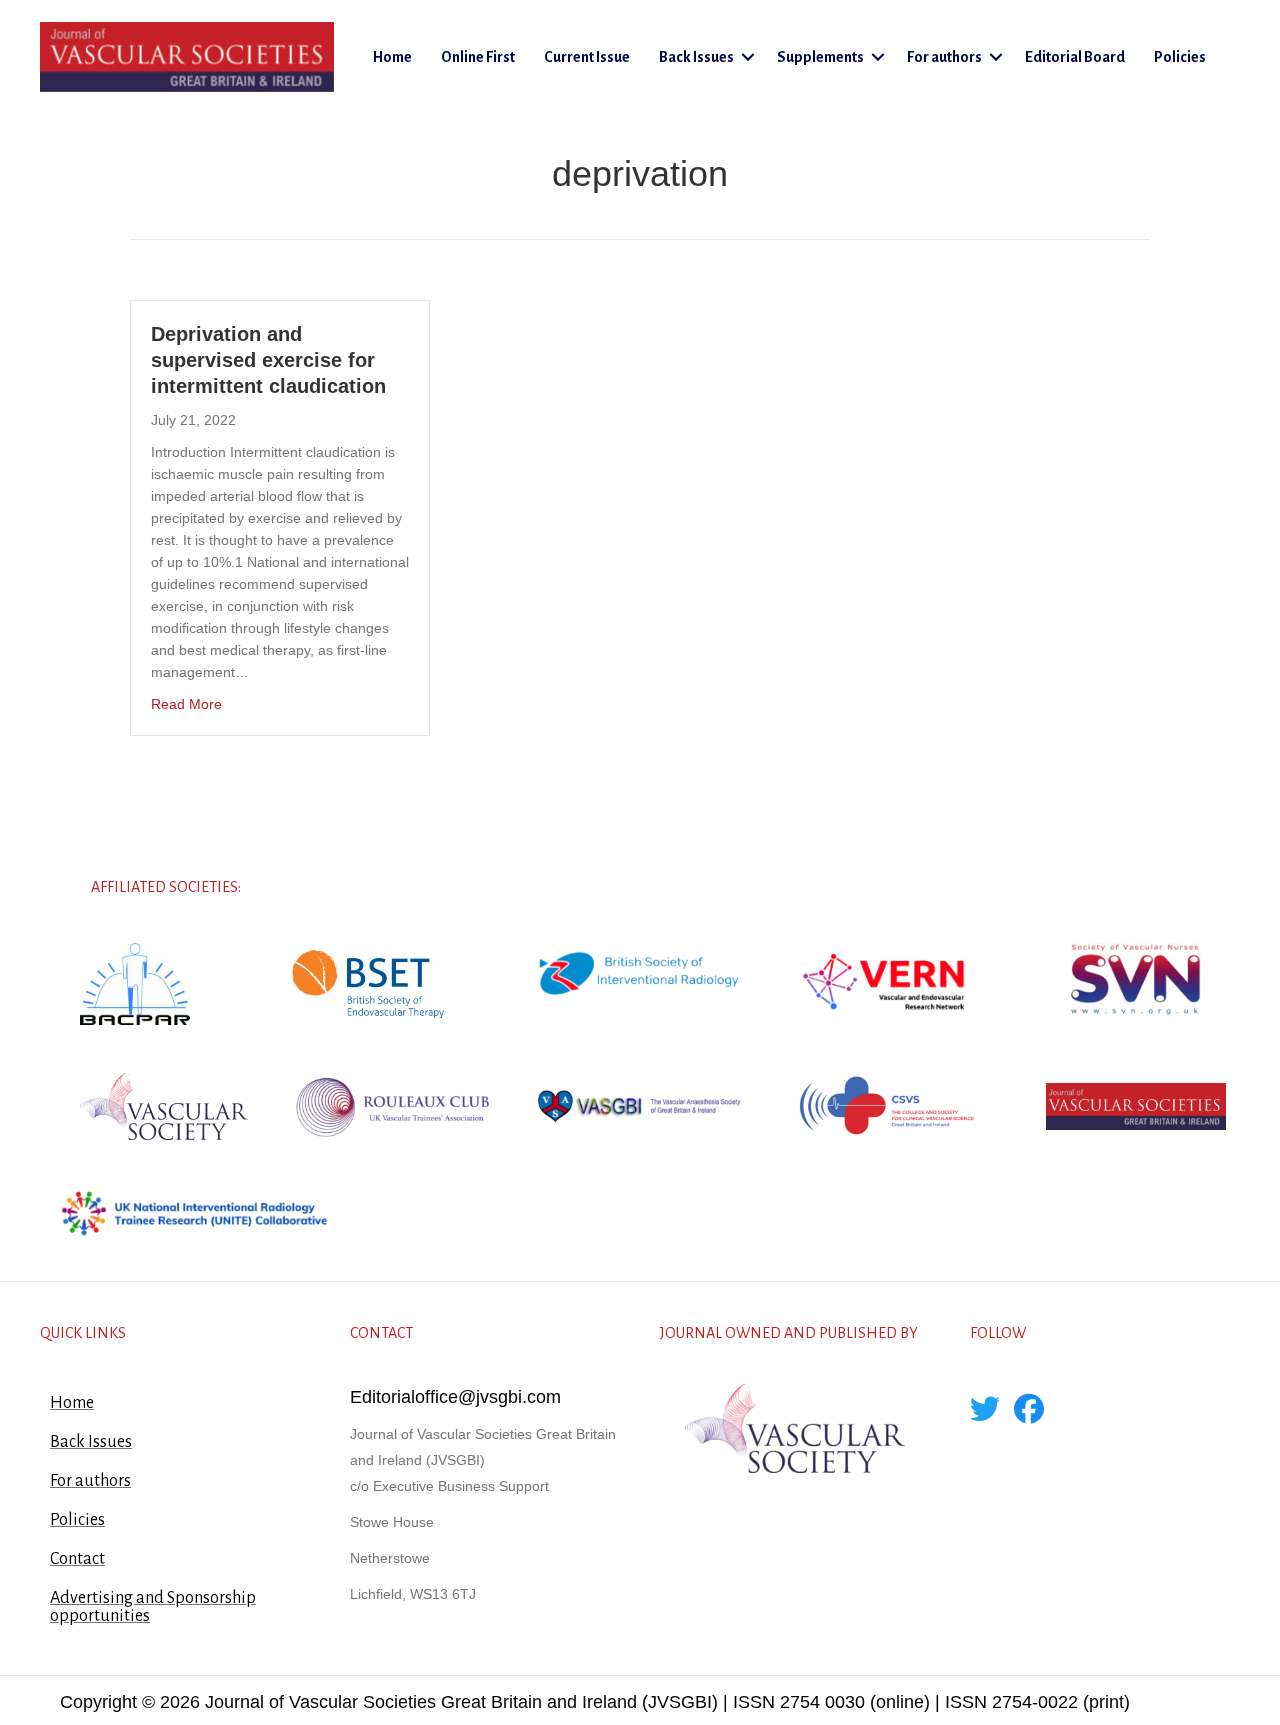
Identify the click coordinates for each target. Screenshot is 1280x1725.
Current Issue (587, 57)
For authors (944, 57)
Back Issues (696, 57)
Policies (1180, 57)
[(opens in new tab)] (135, 983)
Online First (478, 57)
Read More (186, 703)
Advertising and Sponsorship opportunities (153, 1607)
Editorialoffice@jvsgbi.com (455, 1397)
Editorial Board (1075, 57)
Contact (77, 1559)
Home (392, 57)
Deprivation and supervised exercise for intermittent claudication (268, 360)
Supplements (820, 57)
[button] (748, 57)
